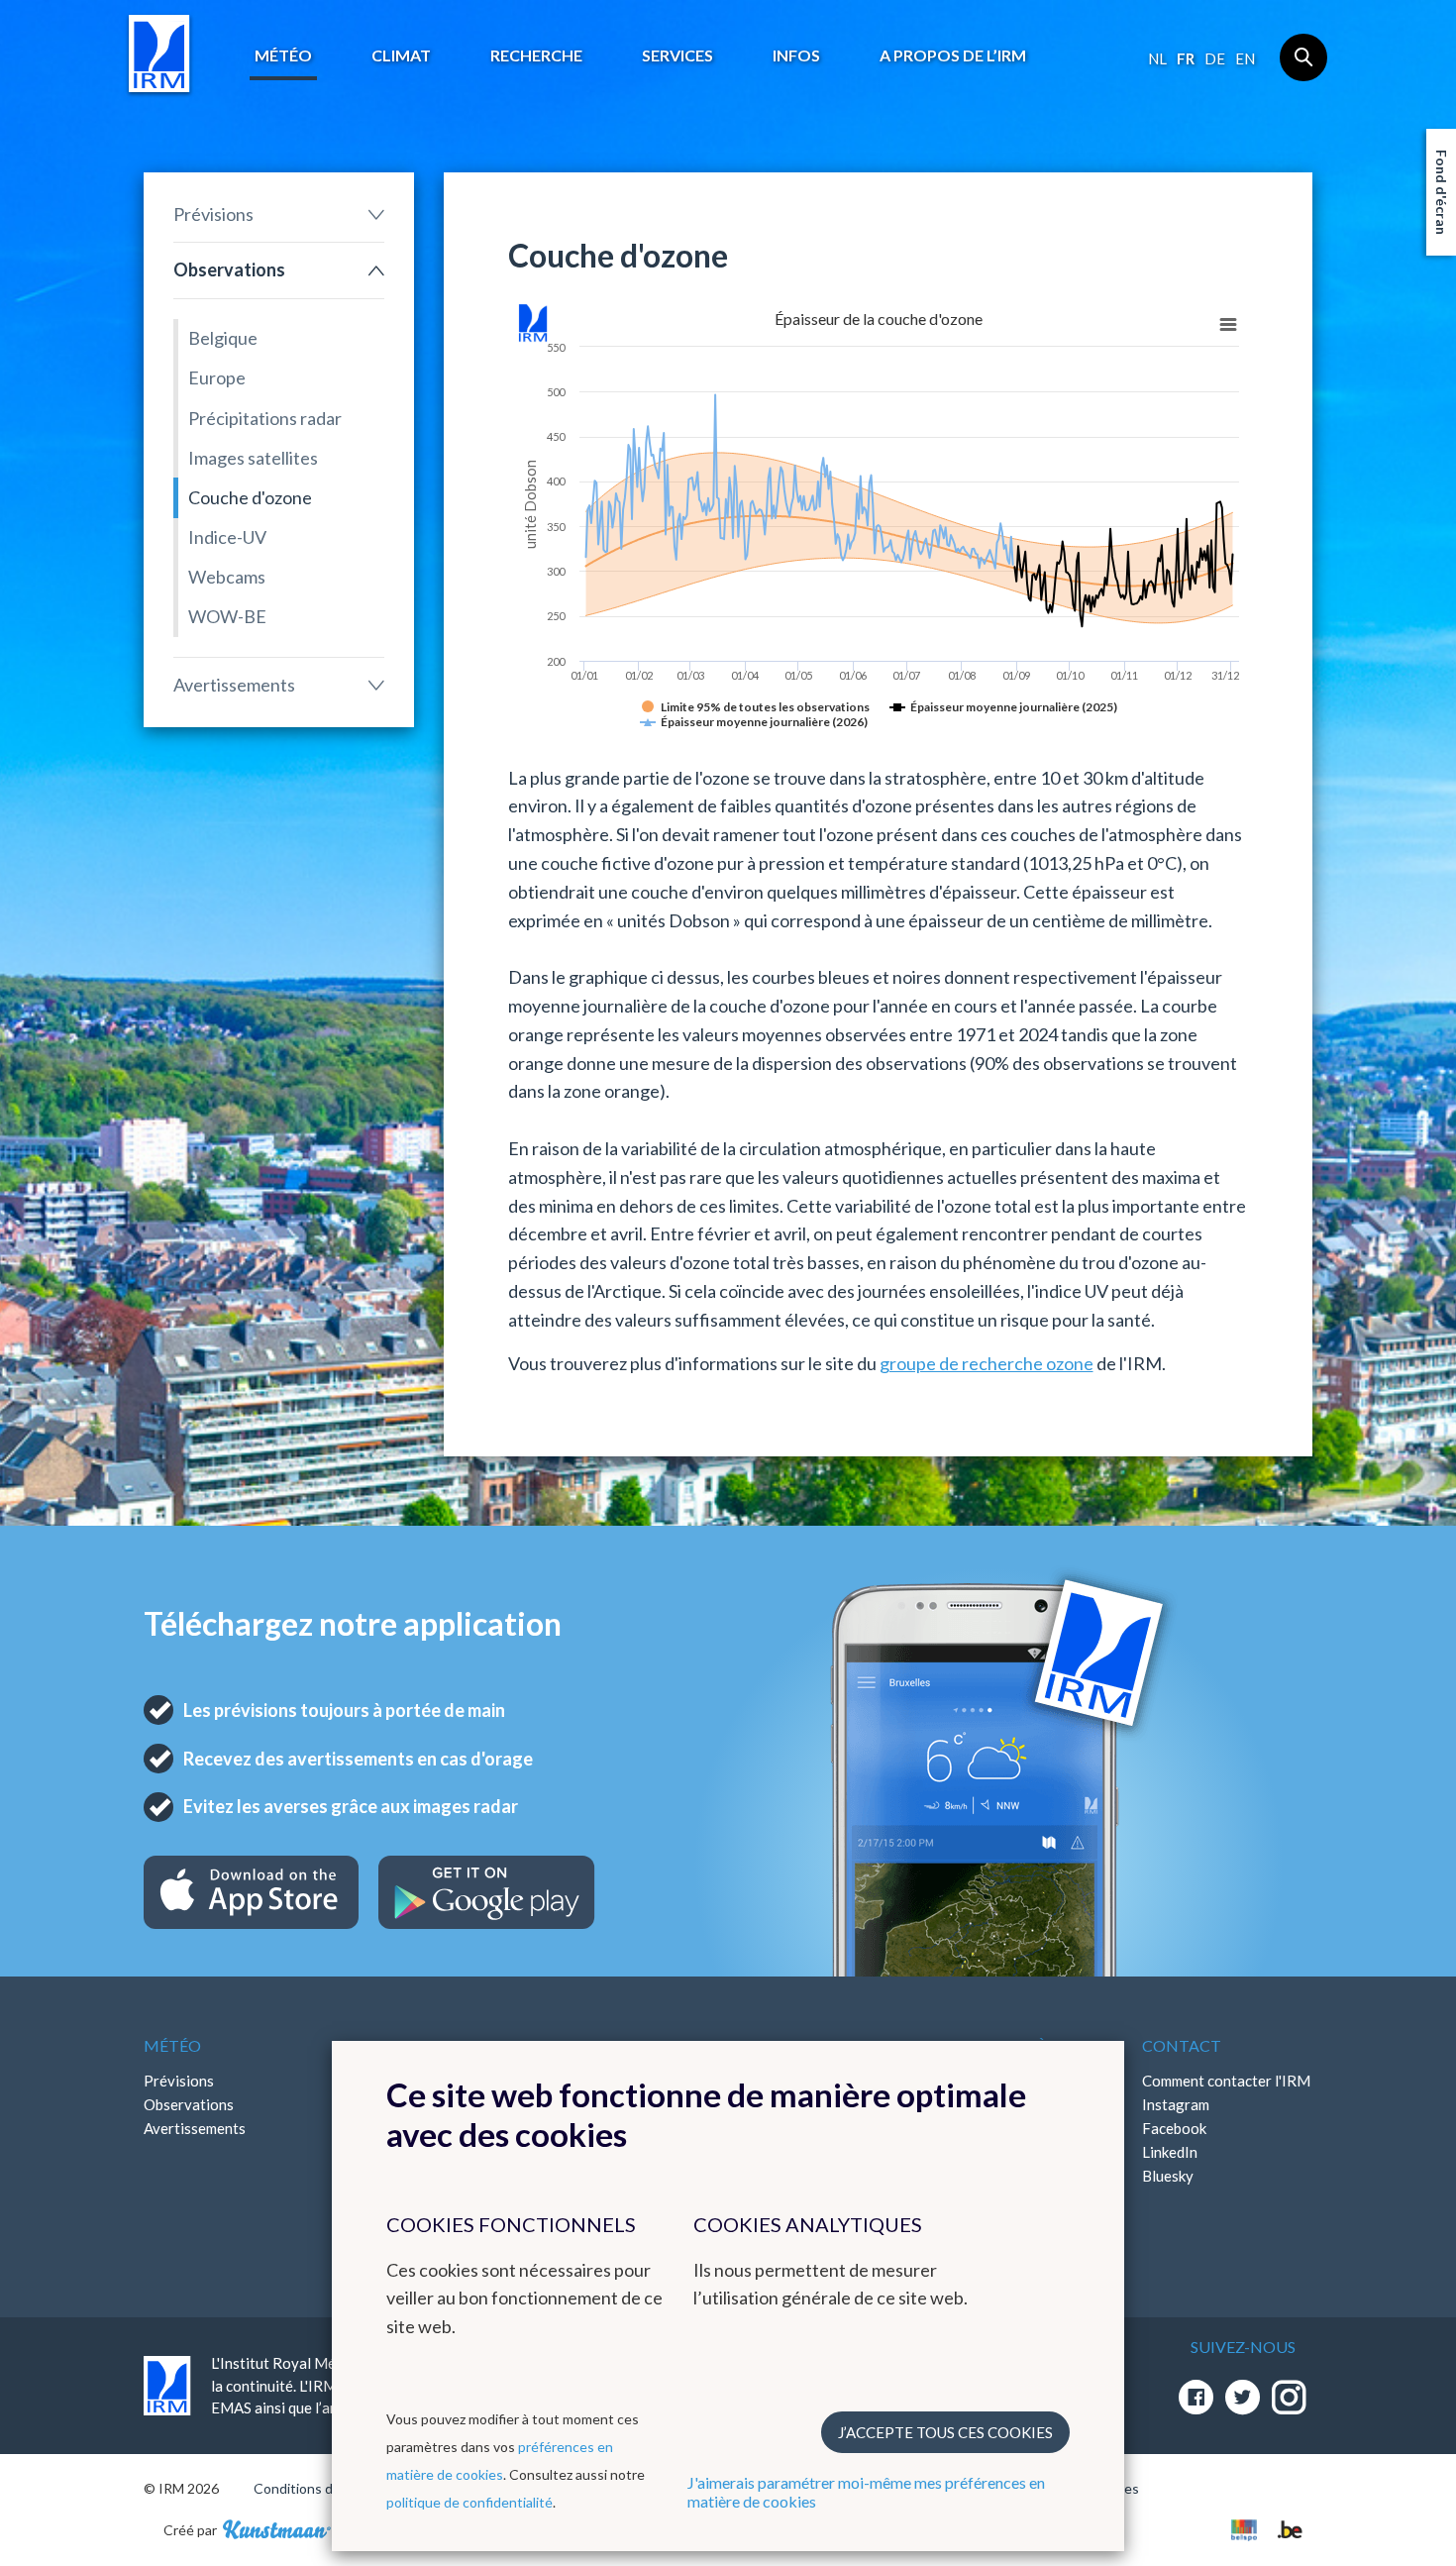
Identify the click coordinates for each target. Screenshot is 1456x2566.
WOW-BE (227, 616)
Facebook (1174, 2128)
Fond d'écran (1442, 192)
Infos (796, 55)
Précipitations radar (265, 418)
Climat (401, 55)
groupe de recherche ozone (987, 1363)
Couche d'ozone (250, 497)
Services (677, 55)
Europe (217, 377)
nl (1157, 58)
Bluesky (1168, 2176)
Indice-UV (227, 537)
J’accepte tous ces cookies (945, 2432)
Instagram (1176, 2104)
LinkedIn (1170, 2152)
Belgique (223, 338)
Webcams (227, 577)
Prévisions (213, 214)
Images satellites (253, 458)
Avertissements (234, 685)
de (1215, 58)
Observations (229, 269)
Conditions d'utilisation (325, 2488)
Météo (283, 55)
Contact (1182, 2045)
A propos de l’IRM (953, 55)
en (1245, 58)
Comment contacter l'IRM (1226, 2081)
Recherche (536, 55)
